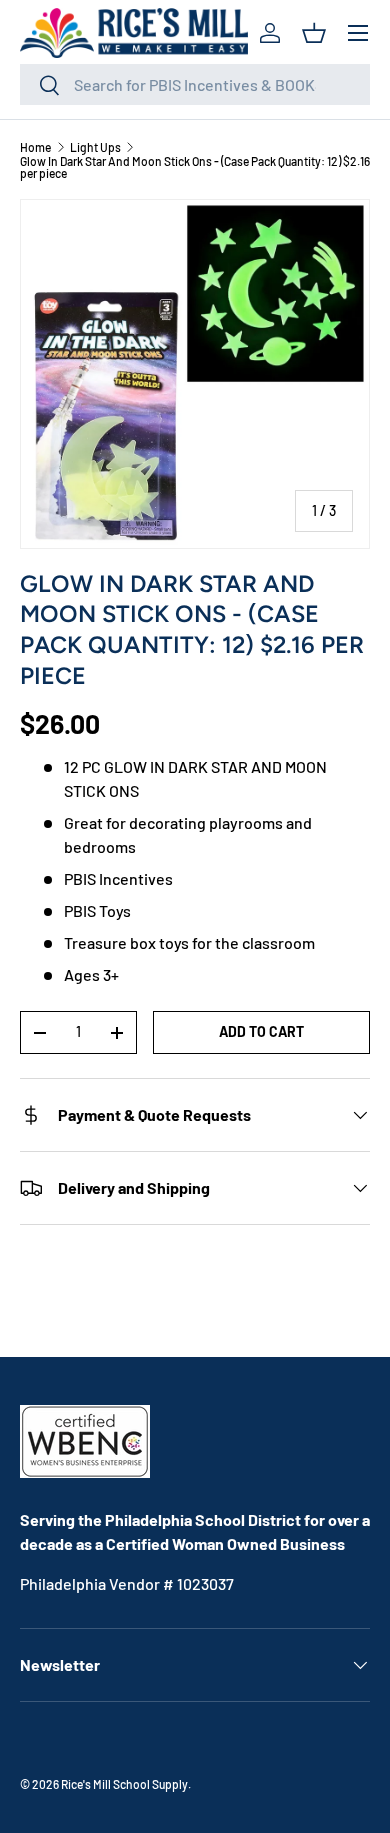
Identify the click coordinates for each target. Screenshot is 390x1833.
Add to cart (261, 1031)
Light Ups (95, 147)
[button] (314, 33)
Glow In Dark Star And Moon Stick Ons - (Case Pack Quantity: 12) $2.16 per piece (195, 167)
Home (35, 147)
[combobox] (195, 84)
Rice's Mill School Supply (124, 1784)
